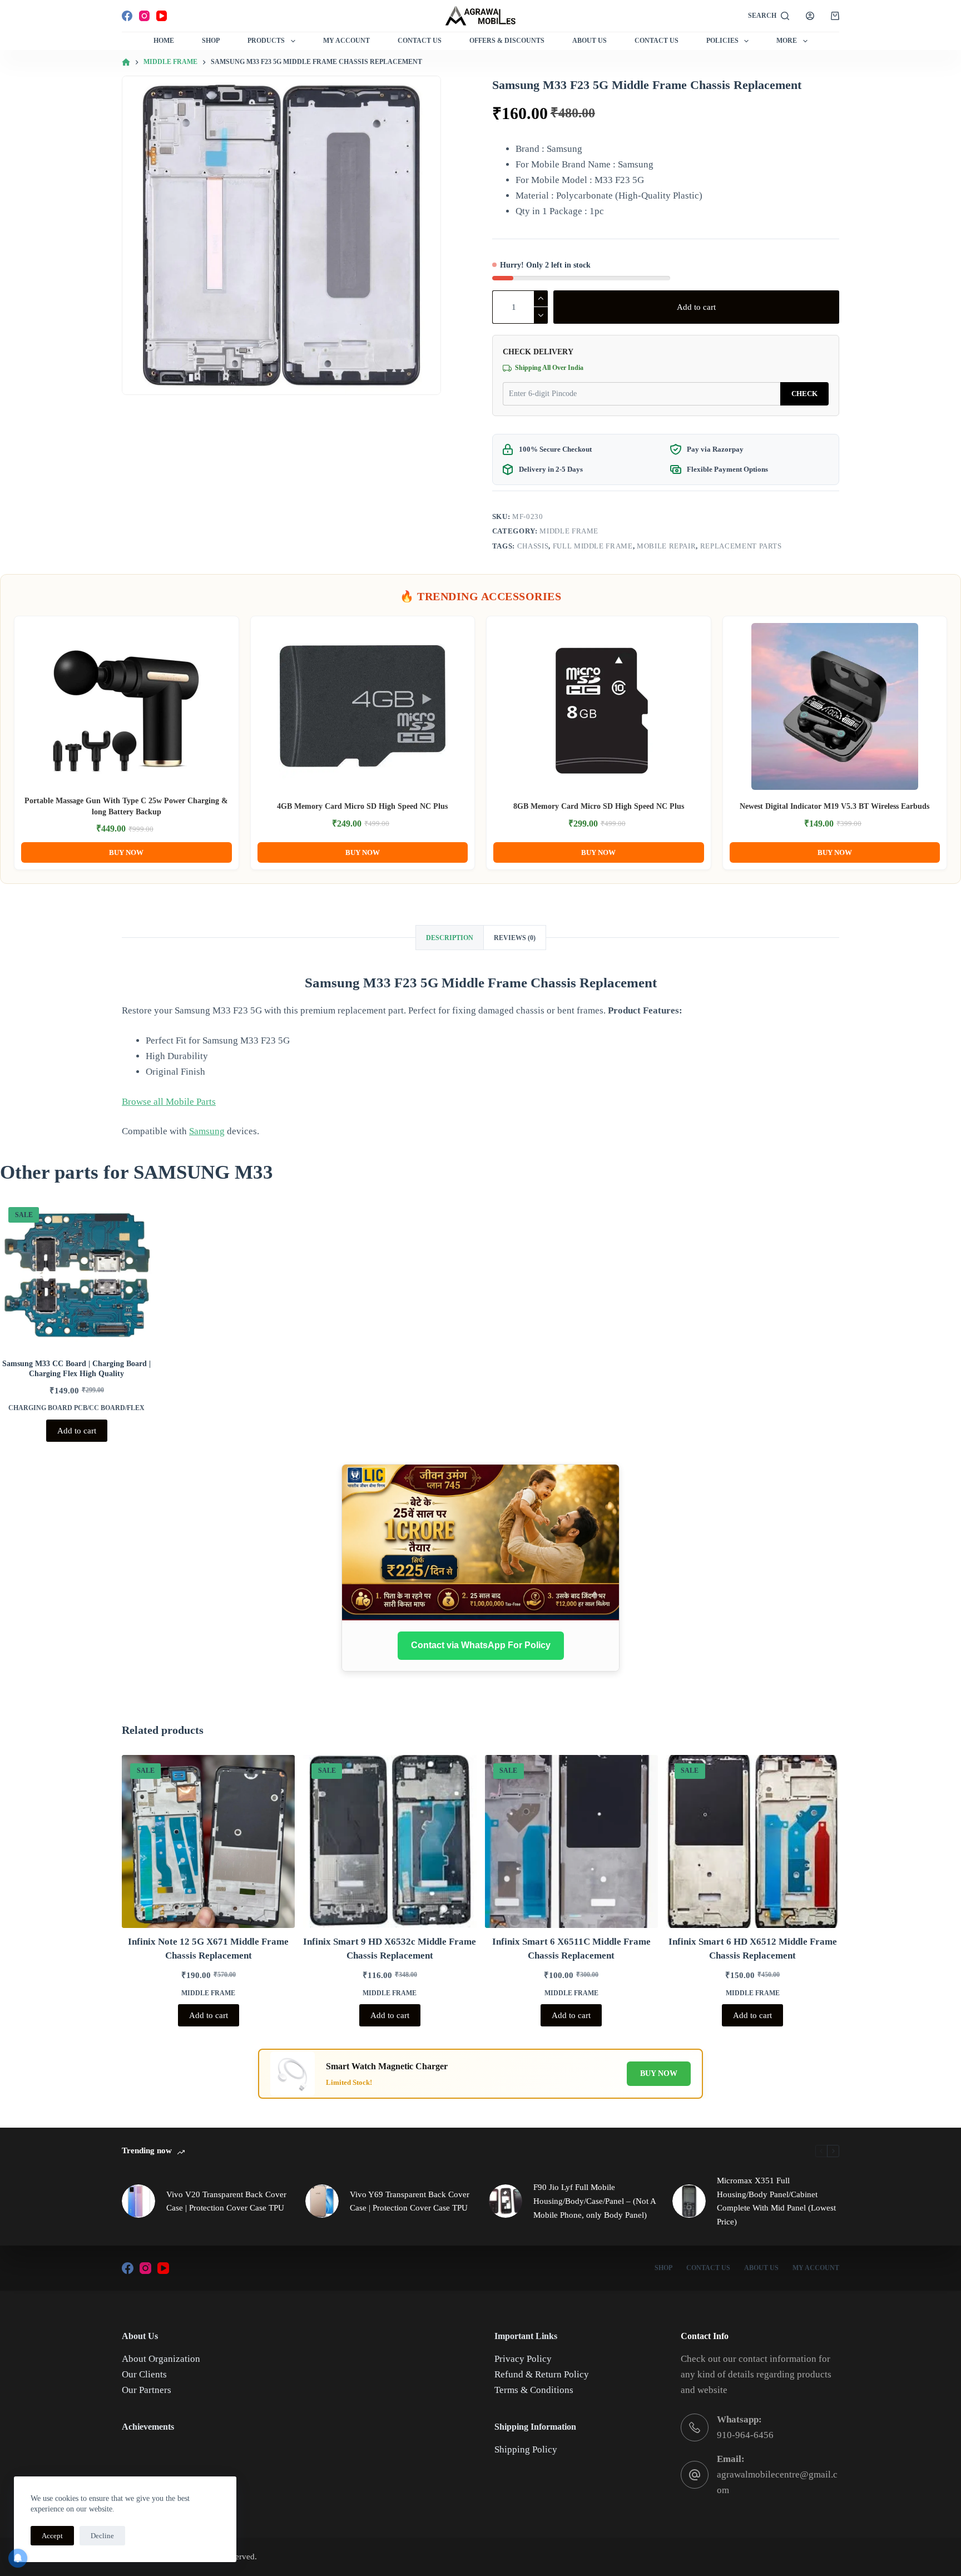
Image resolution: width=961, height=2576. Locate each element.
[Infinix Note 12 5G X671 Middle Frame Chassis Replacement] (208, 1841)
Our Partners (147, 2390)
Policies (722, 41)
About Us (590, 41)
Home (164, 41)
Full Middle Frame (593, 546)
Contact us (657, 41)
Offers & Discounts (507, 41)
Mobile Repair (666, 546)
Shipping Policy (526, 2449)
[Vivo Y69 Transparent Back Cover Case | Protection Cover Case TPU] (322, 2201)
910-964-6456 (745, 2435)
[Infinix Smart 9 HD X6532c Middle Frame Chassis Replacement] (390, 1841)
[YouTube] (162, 16)
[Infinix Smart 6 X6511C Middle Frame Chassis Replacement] (571, 1841)
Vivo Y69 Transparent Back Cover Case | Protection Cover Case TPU (410, 2201)
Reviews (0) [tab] (515, 938)
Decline (102, 2536)
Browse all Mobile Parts (169, 1102)
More (787, 41)
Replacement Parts (741, 546)
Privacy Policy (523, 2359)
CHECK (804, 394)
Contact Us (420, 41)
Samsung (207, 1131)
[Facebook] (127, 16)
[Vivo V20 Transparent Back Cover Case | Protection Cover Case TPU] (138, 2201)
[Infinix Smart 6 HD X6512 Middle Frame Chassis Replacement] (753, 1841)
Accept (52, 2536)
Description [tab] (450, 938)
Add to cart (696, 307)
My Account (346, 41)
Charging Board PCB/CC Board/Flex (76, 1408)
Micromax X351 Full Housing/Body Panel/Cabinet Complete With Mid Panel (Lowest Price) (776, 2201)
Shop (211, 41)
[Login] (810, 16)
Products (266, 41)
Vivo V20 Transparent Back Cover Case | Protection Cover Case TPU (226, 2201)
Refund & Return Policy (542, 2374)
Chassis (533, 546)
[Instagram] (144, 16)
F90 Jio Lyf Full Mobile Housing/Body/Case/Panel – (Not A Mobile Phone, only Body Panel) (595, 2201)
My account (816, 2268)
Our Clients (144, 2374)
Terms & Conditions (534, 2390)
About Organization (161, 2359)
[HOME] (126, 63)
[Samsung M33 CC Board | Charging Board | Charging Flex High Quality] (77, 1275)
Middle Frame (569, 531)
